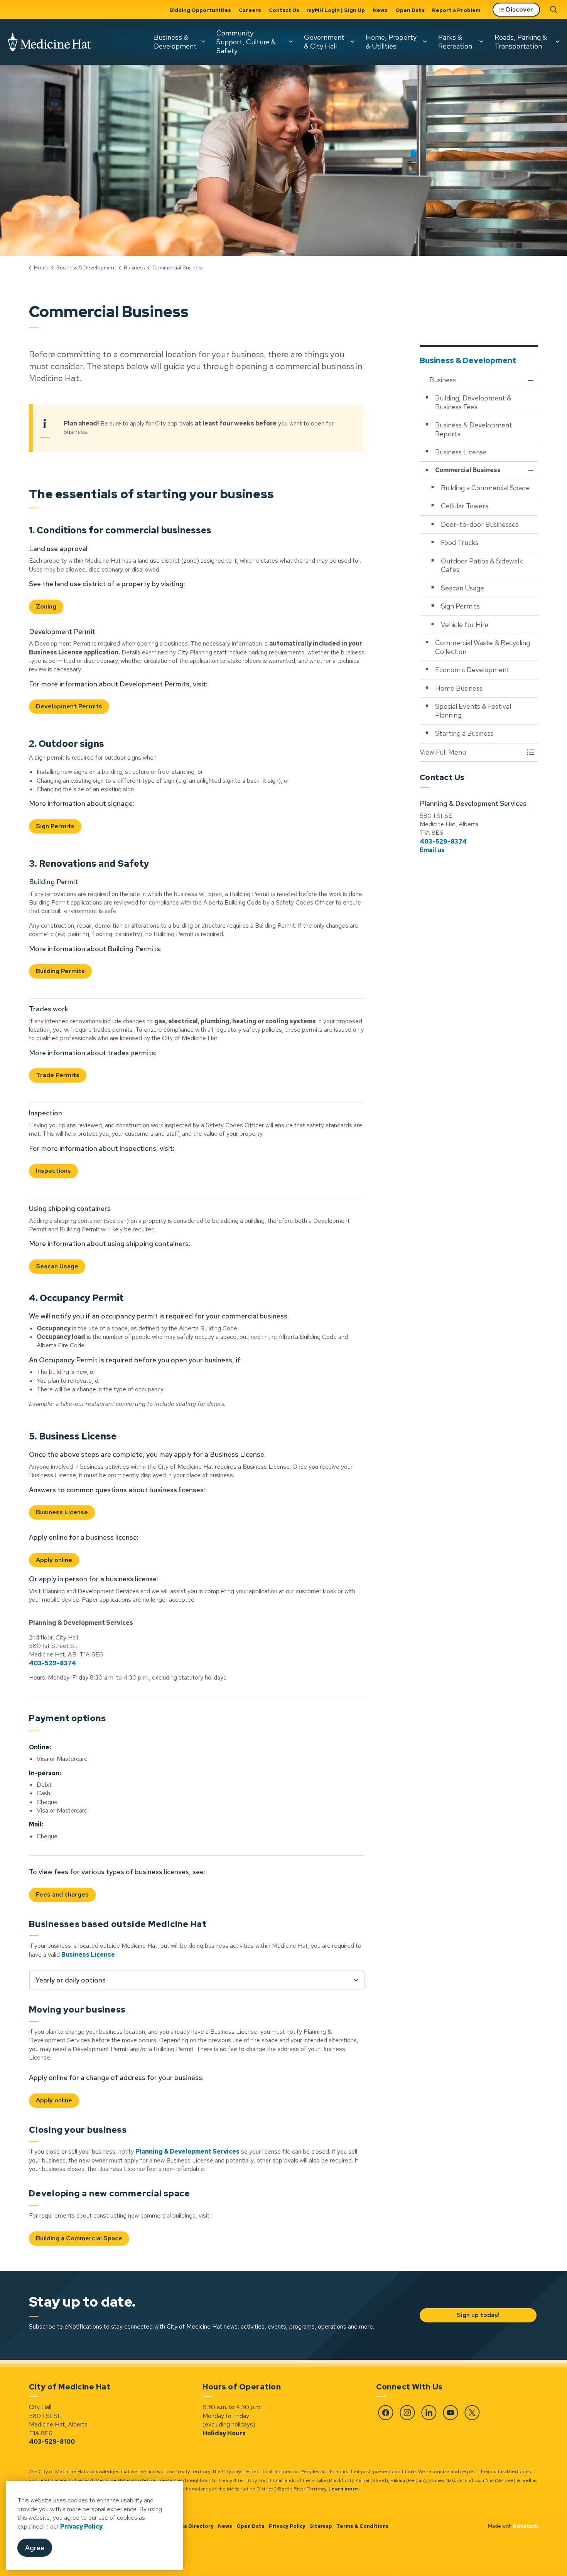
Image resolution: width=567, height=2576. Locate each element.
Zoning (46, 606)
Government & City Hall (324, 42)
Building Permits (60, 971)
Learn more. (344, 2489)
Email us (432, 850)
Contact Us (284, 10)
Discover (520, 9)
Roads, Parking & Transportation (521, 42)
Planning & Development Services (187, 2151)
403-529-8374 (52, 1663)
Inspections (53, 1171)
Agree (35, 2548)
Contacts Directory (188, 2526)
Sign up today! (478, 2315)
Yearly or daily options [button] (71, 1980)
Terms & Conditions (363, 2526)
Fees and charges (62, 1894)
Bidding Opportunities (200, 10)
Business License (62, 1512)
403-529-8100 (52, 2442)
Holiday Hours (224, 2433)
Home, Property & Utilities (391, 42)
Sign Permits (55, 826)
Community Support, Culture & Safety (246, 42)
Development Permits (69, 706)
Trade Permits (58, 1075)
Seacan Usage (57, 1266)
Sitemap (321, 2526)
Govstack (525, 2526)
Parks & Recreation (455, 42)
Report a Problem (456, 10)
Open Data (410, 10)
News (380, 10)
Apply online (54, 1560)
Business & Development (175, 42)
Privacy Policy (81, 2526)
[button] (471, 752)
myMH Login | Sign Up (336, 10)
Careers (250, 10)
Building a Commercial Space (79, 2238)
